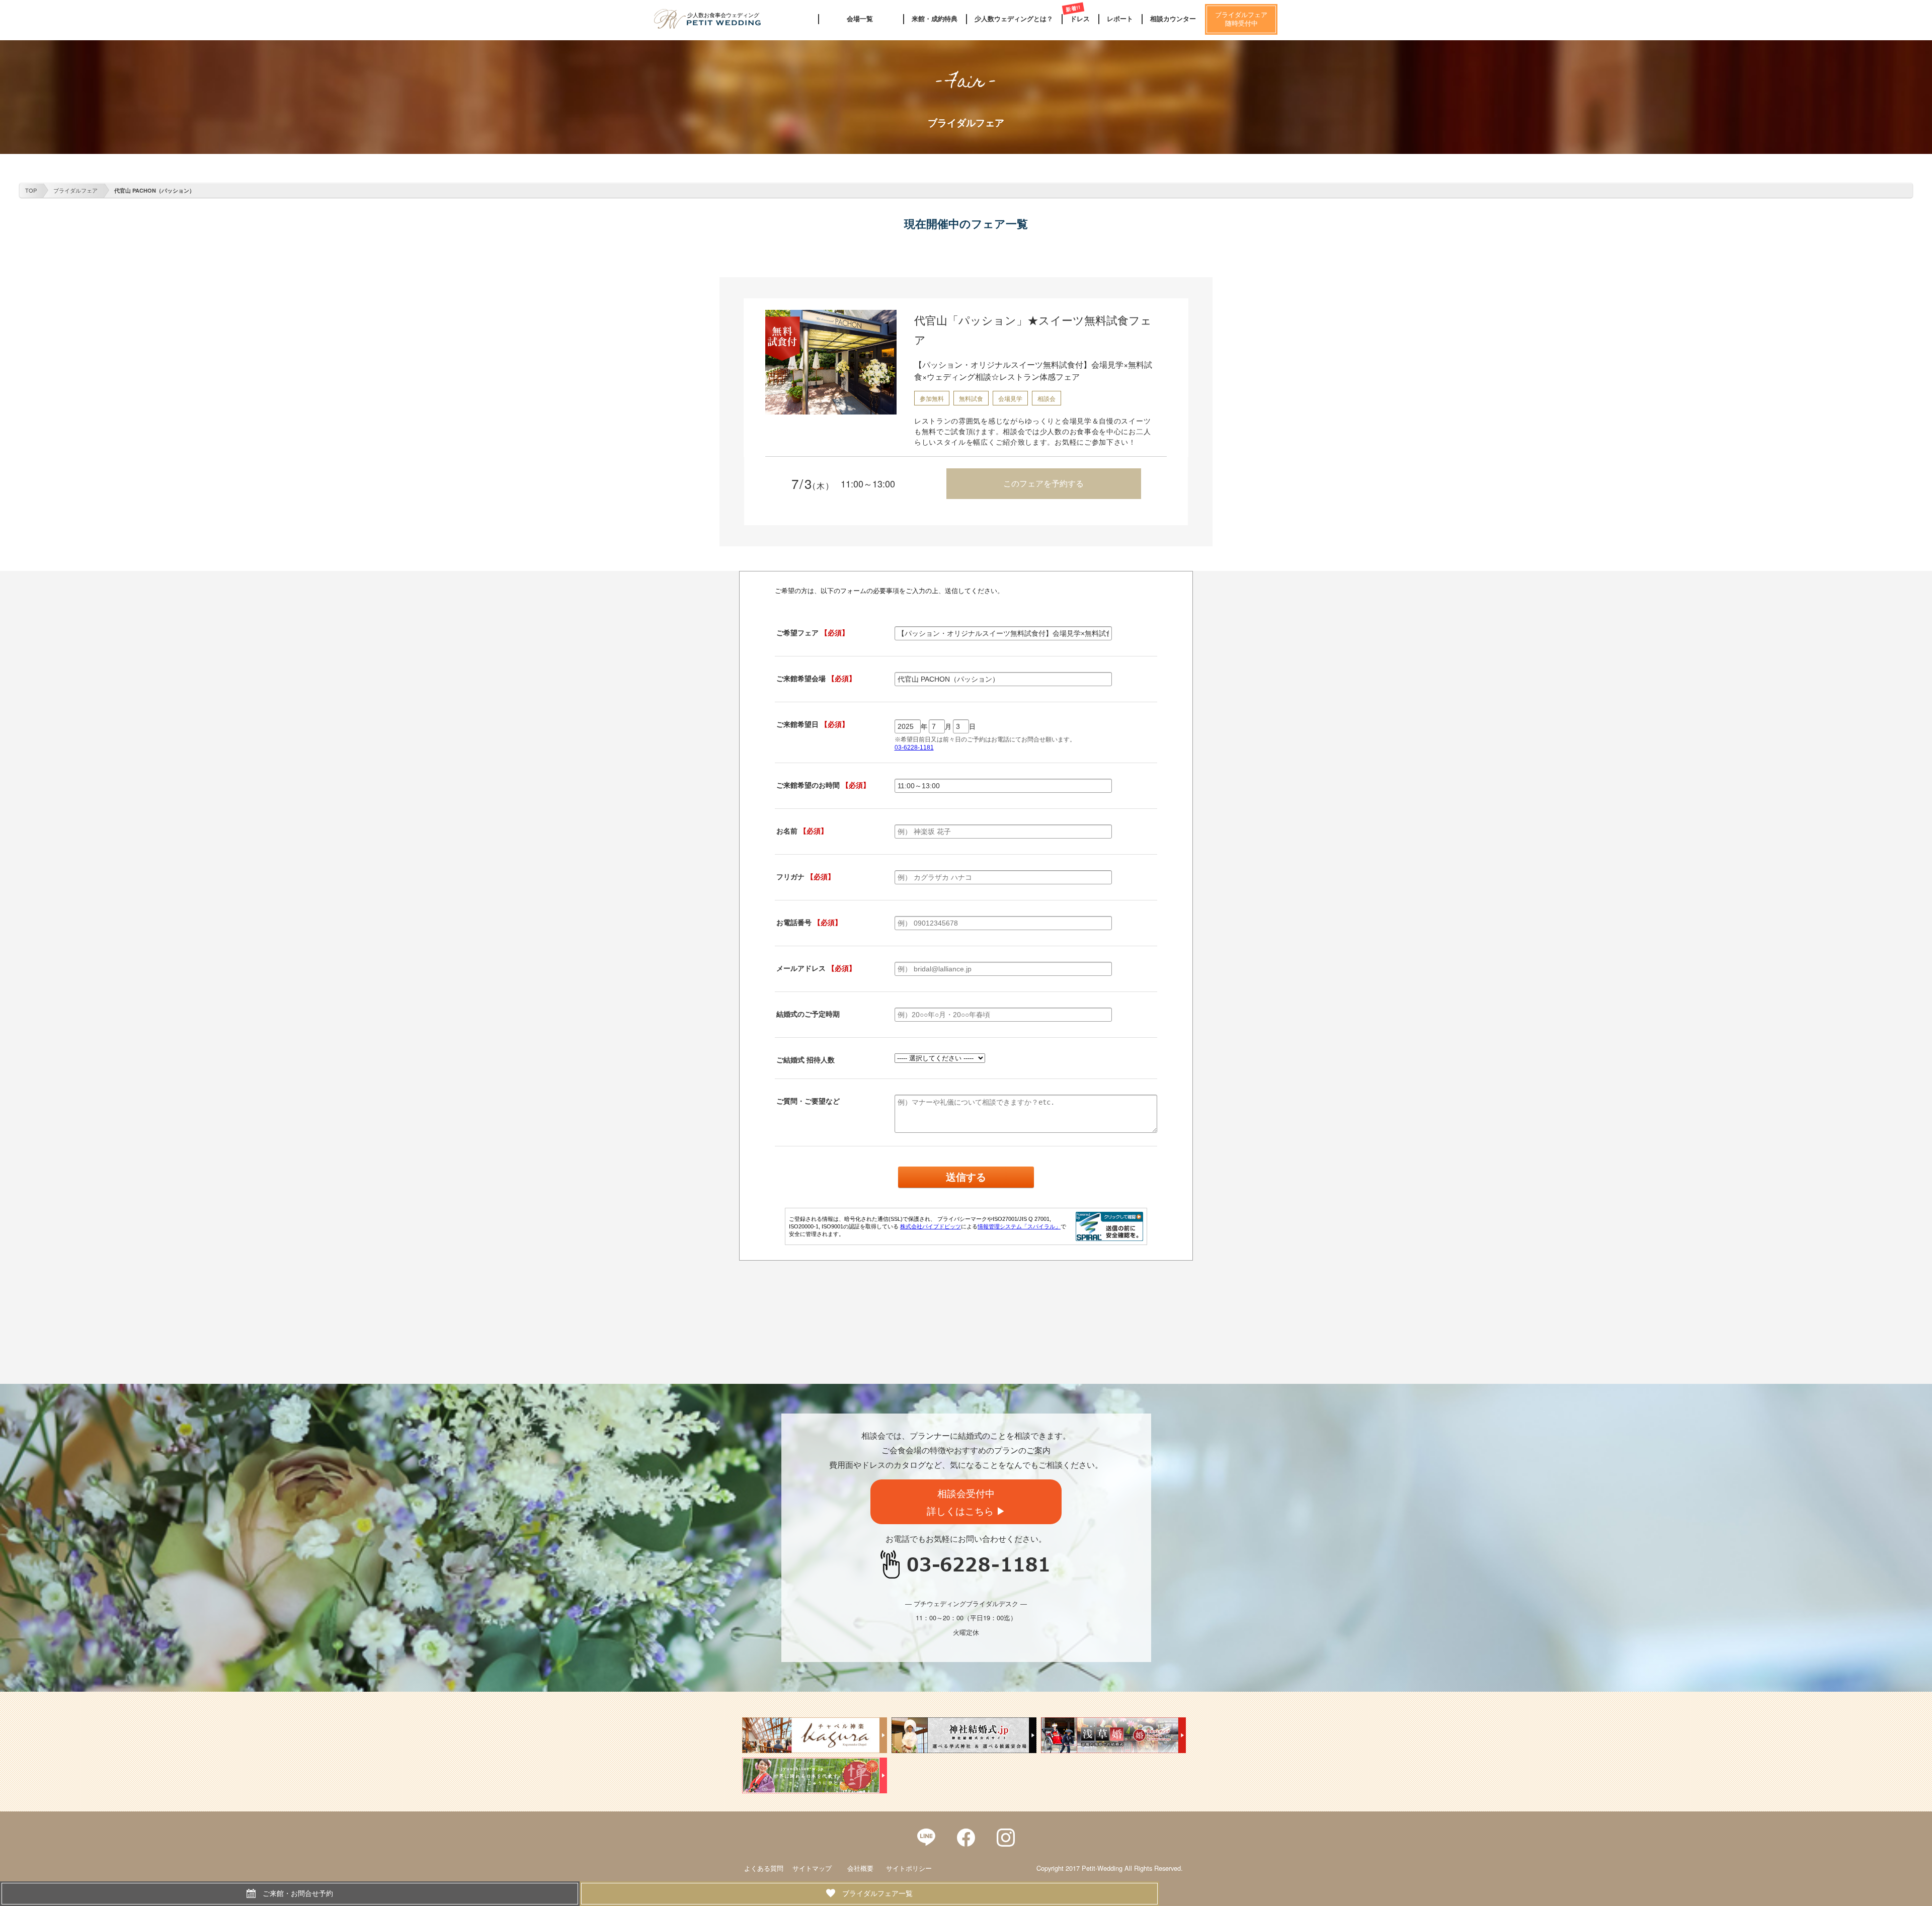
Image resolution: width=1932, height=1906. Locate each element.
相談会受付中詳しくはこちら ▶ (966, 1502)
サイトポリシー (909, 1868)
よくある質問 (764, 1868)
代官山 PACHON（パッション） (154, 190)
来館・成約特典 (935, 19)
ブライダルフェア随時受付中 (1241, 19)
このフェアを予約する (1043, 483)
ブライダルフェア (75, 190)
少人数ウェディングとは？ (1014, 19)
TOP (31, 190)
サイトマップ (812, 1868)
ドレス (1080, 19)
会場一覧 (860, 19)
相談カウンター (1173, 19)
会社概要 (860, 1868)
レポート (1120, 19)
